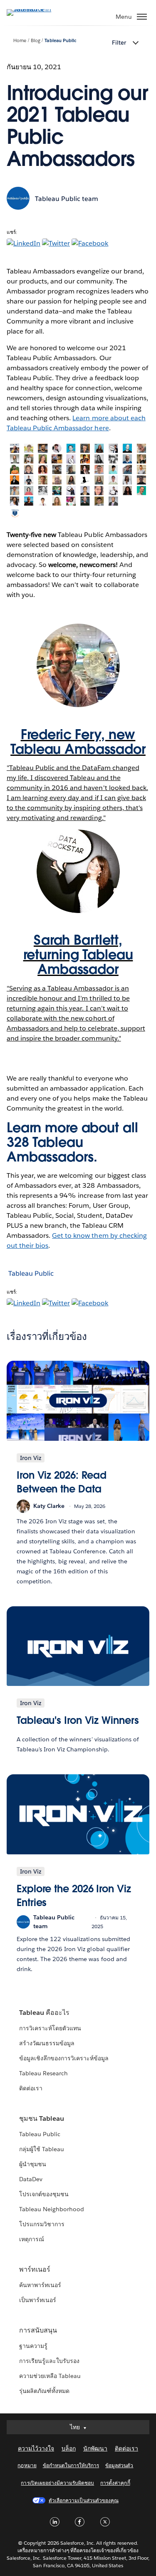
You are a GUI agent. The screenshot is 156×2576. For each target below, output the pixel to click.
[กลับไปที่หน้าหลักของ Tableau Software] (36, 9)
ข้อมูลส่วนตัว (119, 2465)
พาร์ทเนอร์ (35, 2269)
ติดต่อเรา (31, 2088)
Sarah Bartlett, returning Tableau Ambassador (78, 954)
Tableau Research (43, 2073)
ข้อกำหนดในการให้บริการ (71, 2465)
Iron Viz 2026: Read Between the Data (62, 1482)
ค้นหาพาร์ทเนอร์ (40, 2285)
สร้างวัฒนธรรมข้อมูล (47, 2043)
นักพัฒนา (95, 2448)
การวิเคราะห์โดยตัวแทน (50, 2028)
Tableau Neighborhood (52, 2209)
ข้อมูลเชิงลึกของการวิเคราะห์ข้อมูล (64, 2058)
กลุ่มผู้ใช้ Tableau (42, 2149)
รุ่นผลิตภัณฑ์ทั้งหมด (44, 2391)
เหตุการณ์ (32, 2239)
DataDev (31, 2179)
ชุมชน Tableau (42, 2118)
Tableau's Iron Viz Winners (78, 1720)
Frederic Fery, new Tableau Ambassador (78, 742)
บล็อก (69, 2448)
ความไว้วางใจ (36, 2448)
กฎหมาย (27, 2465)
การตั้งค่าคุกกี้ (115, 2483)
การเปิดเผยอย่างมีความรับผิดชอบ (57, 2483)
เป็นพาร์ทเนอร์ (38, 2300)
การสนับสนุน (38, 2330)
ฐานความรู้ (33, 2346)
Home (20, 41)
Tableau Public (60, 41)
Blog (36, 41)
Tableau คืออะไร (44, 2013)
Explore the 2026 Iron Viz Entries (74, 1896)
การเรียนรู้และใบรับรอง (49, 2361)
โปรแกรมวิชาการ (42, 2224)
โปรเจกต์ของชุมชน (44, 2194)
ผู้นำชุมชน (33, 2164)
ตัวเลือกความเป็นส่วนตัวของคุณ (84, 2500)
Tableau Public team (67, 199)
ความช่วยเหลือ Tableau (50, 2376)
